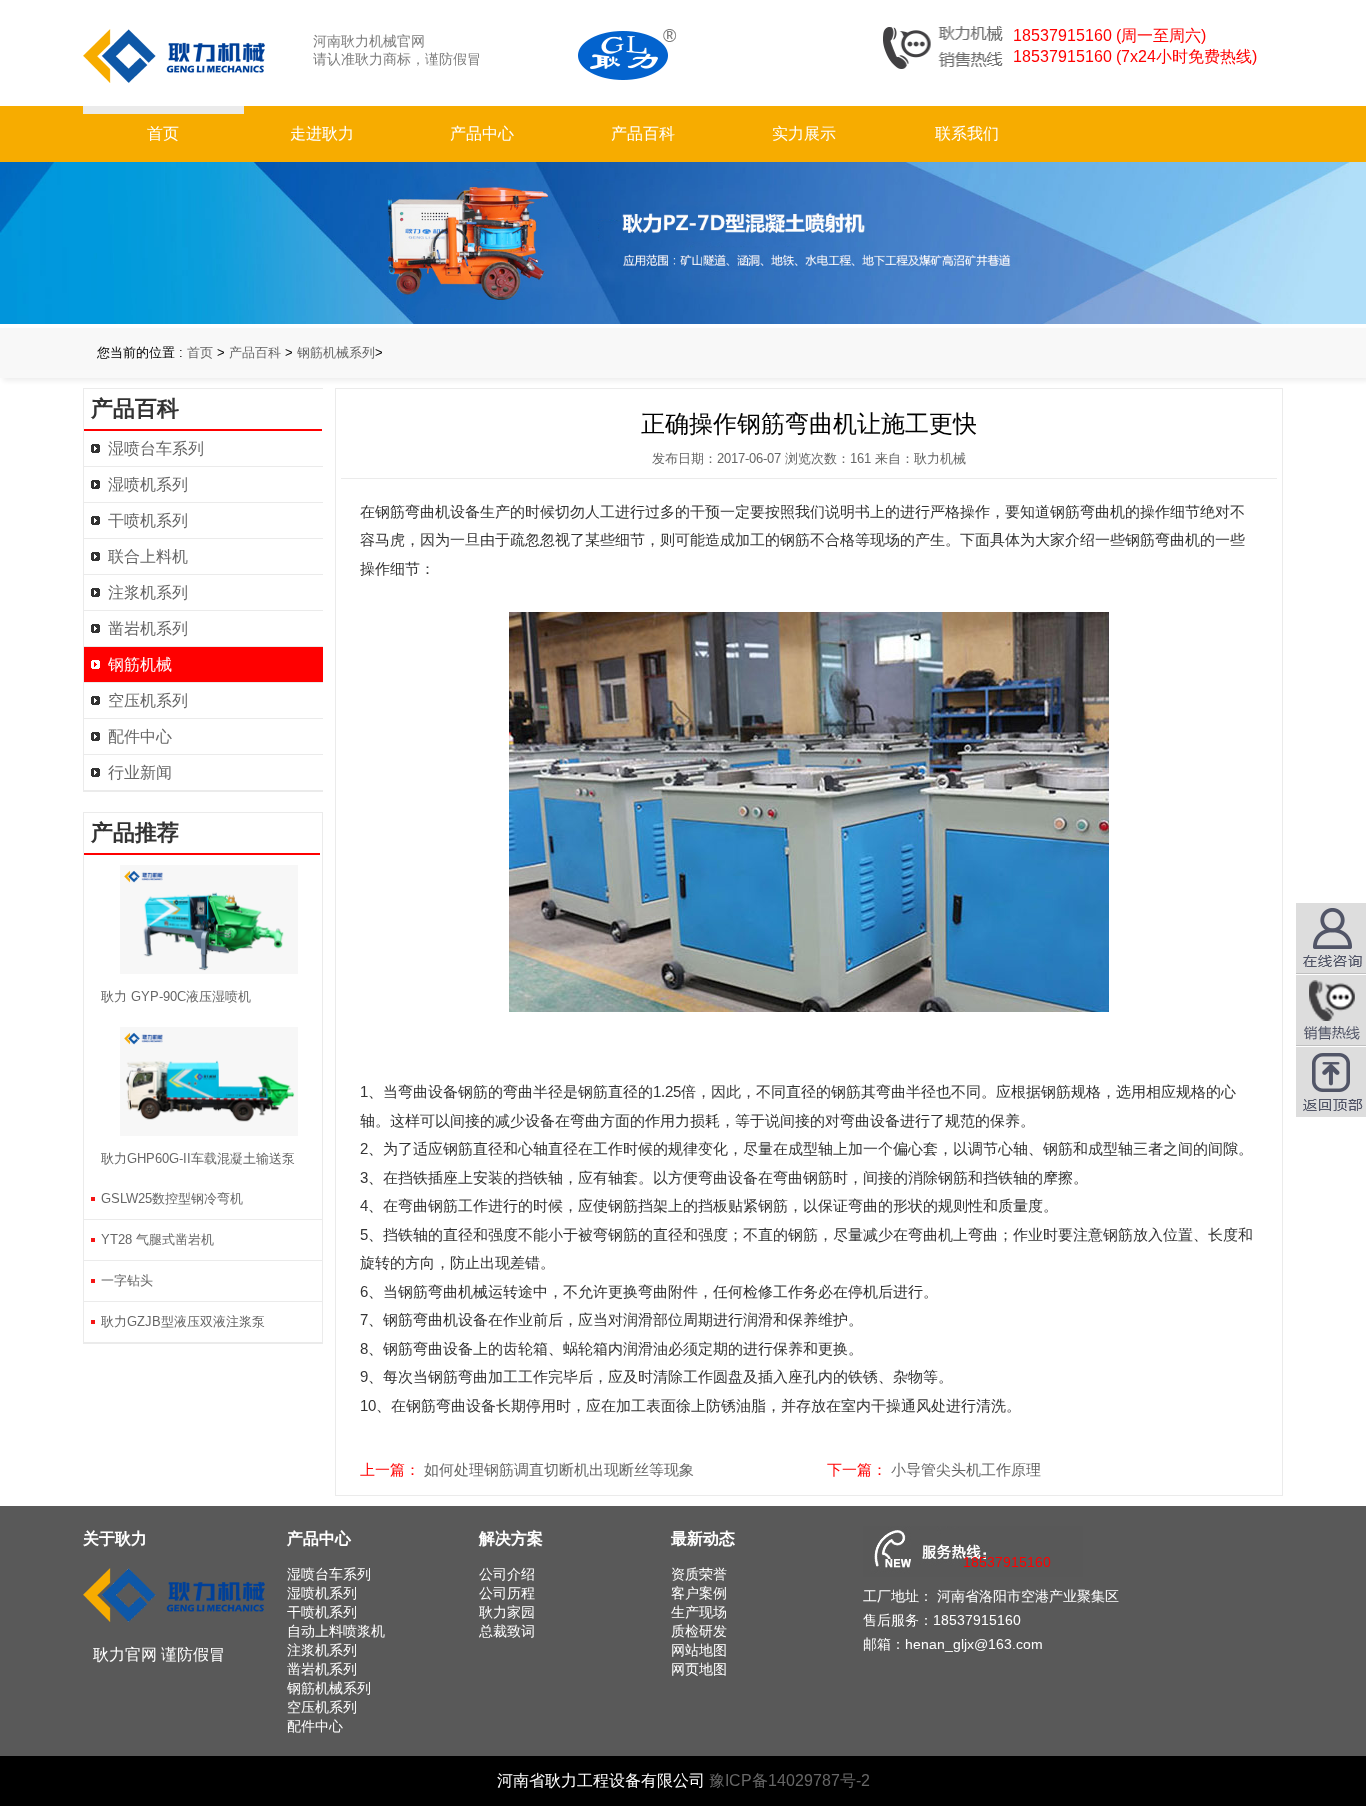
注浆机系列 (148, 592)
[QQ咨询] (1331, 1010)
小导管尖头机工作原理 (966, 1469)
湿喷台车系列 (156, 448)
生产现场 (699, 1612)
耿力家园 (507, 1612)
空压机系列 (148, 700)
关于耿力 (115, 1538)
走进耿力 (322, 133)
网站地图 (699, 1650)
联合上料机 (148, 556)
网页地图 (699, 1669)
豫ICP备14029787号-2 (789, 1780)
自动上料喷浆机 (336, 1631)
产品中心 (482, 133)
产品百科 (643, 133)
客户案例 (699, 1593)
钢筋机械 (140, 664)
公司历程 (507, 1593)
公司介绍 (507, 1574)
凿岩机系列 (148, 628)
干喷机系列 (148, 520)
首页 (163, 133)
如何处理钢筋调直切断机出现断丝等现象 (559, 1469)
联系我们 (967, 133)
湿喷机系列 (148, 484)
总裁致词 (507, 1631)
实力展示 (804, 133)
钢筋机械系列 (336, 352)
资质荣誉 (699, 1574)
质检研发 (699, 1631)
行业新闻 (140, 772)
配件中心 (140, 736)
